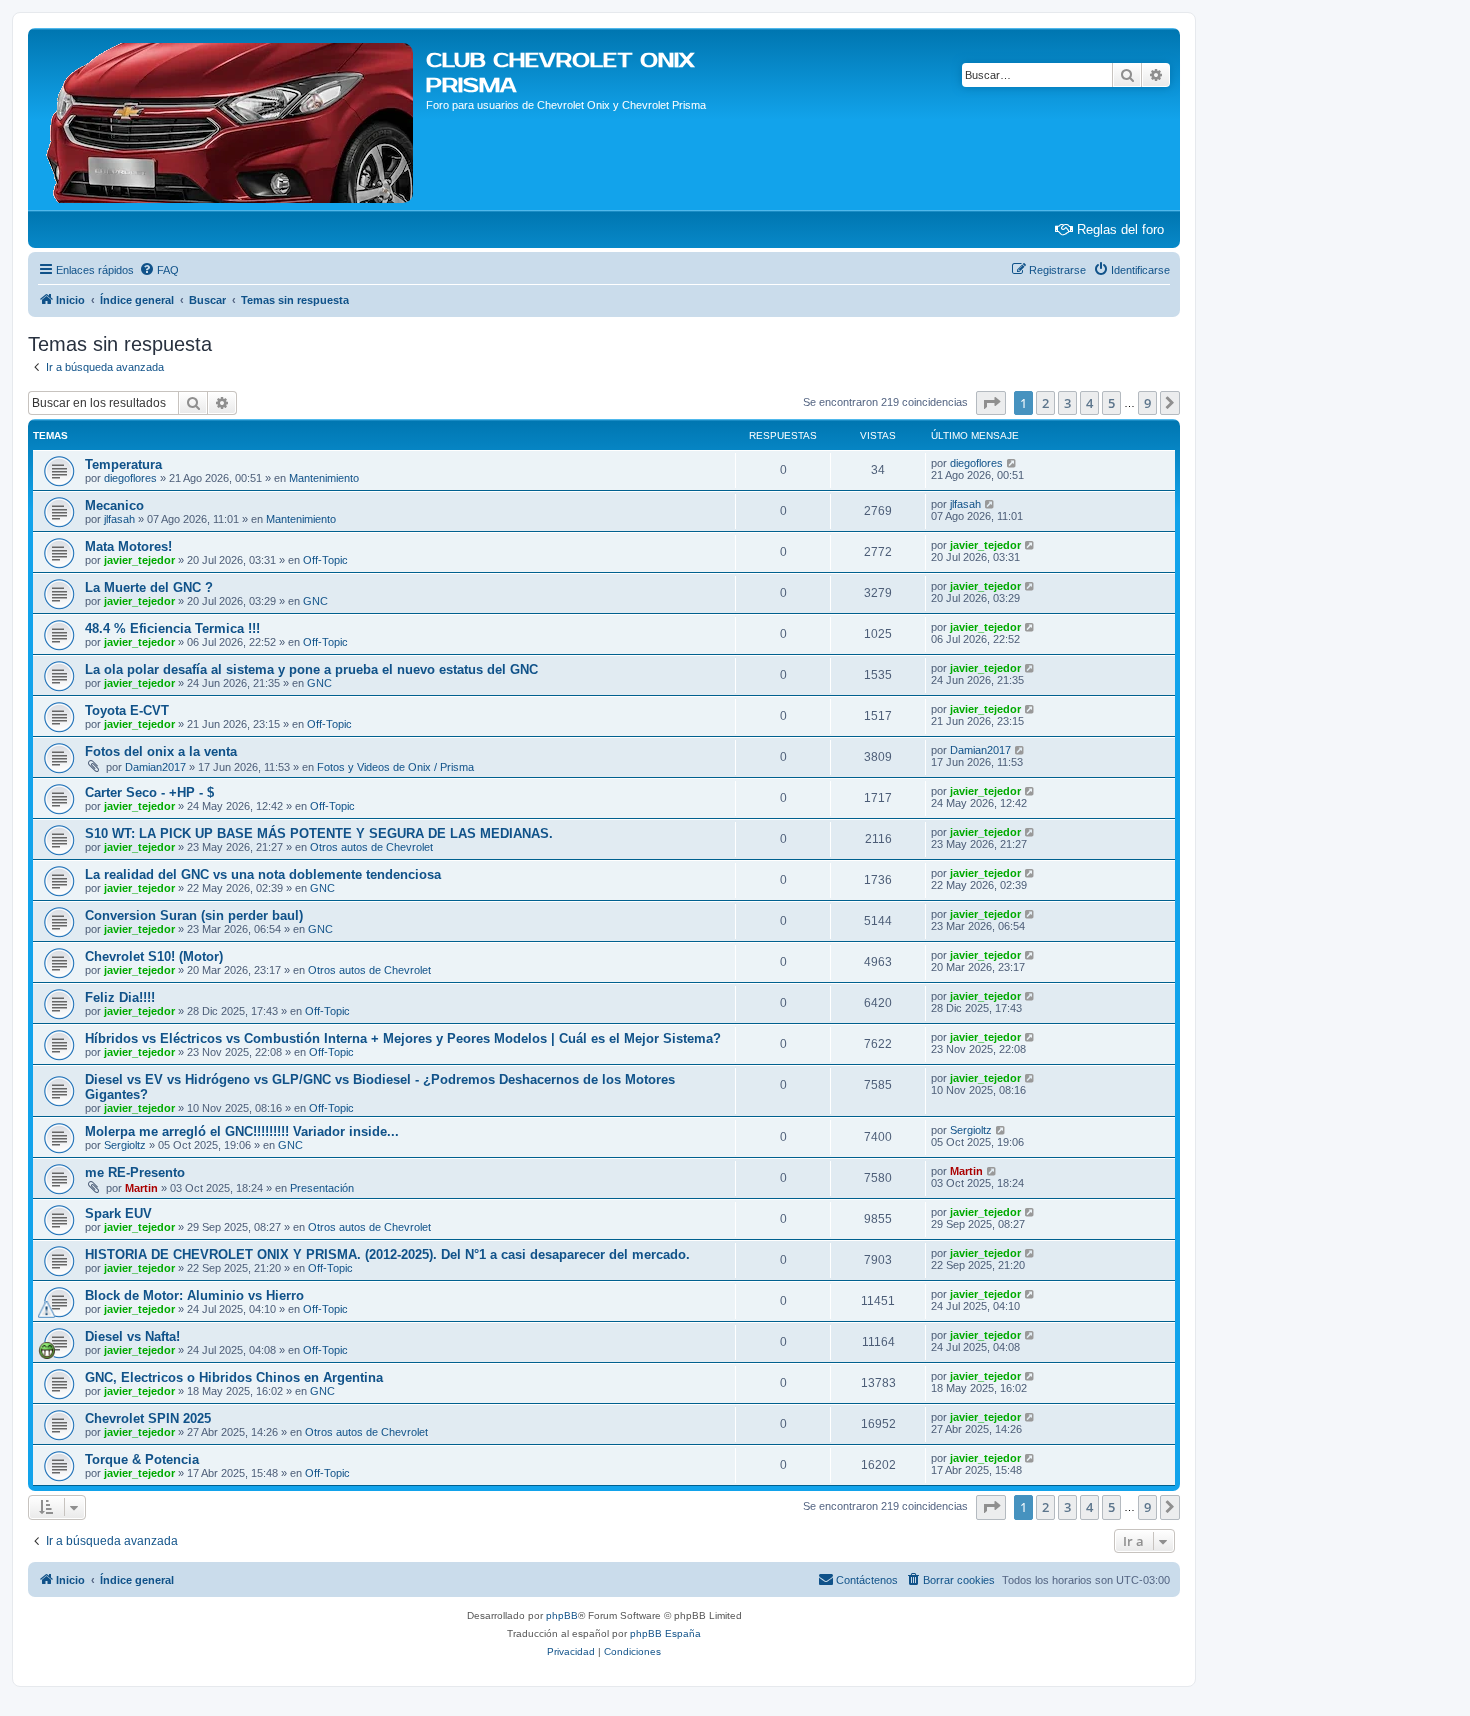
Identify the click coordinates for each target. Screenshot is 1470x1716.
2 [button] (1045, 403)
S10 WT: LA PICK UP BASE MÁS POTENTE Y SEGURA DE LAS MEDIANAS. (319, 833)
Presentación (322, 1188)
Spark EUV (118, 1213)
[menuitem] (159, 270)
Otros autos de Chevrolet (371, 847)
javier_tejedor (139, 560)
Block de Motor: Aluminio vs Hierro (194, 1295)
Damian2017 (155, 767)
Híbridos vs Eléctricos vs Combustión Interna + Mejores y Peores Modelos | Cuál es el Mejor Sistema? (403, 1038)
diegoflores (130, 478)
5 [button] (1111, 403)
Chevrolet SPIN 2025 (148, 1418)
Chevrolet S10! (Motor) (154, 956)
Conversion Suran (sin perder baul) (194, 915)
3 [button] (1067, 403)
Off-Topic (325, 560)
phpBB (562, 1615)
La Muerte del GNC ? (149, 587)
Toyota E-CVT (127, 710)
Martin (141, 1188)
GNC (315, 601)
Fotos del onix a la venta (161, 751)
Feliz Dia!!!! (120, 997)
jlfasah (119, 519)
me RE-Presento (135, 1172)
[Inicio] (229, 119)
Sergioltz (125, 1145)
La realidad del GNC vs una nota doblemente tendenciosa (263, 874)
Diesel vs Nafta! (132, 1336)
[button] (991, 403)
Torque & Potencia (142, 1459)
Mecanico (114, 505)
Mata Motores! (128, 546)
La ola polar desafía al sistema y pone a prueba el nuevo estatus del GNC (311, 669)
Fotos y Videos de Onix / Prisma (395, 767)
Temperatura (123, 464)
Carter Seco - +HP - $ (149, 792)
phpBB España (665, 1633)
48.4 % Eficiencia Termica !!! (172, 628)
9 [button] (1147, 403)
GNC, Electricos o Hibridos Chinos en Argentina (234, 1377)
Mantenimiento (324, 478)
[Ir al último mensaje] (1012, 463)
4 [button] (1089, 403)
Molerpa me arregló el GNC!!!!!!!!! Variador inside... (242, 1131)
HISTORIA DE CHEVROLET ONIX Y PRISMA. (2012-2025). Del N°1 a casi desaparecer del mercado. (387, 1254)
